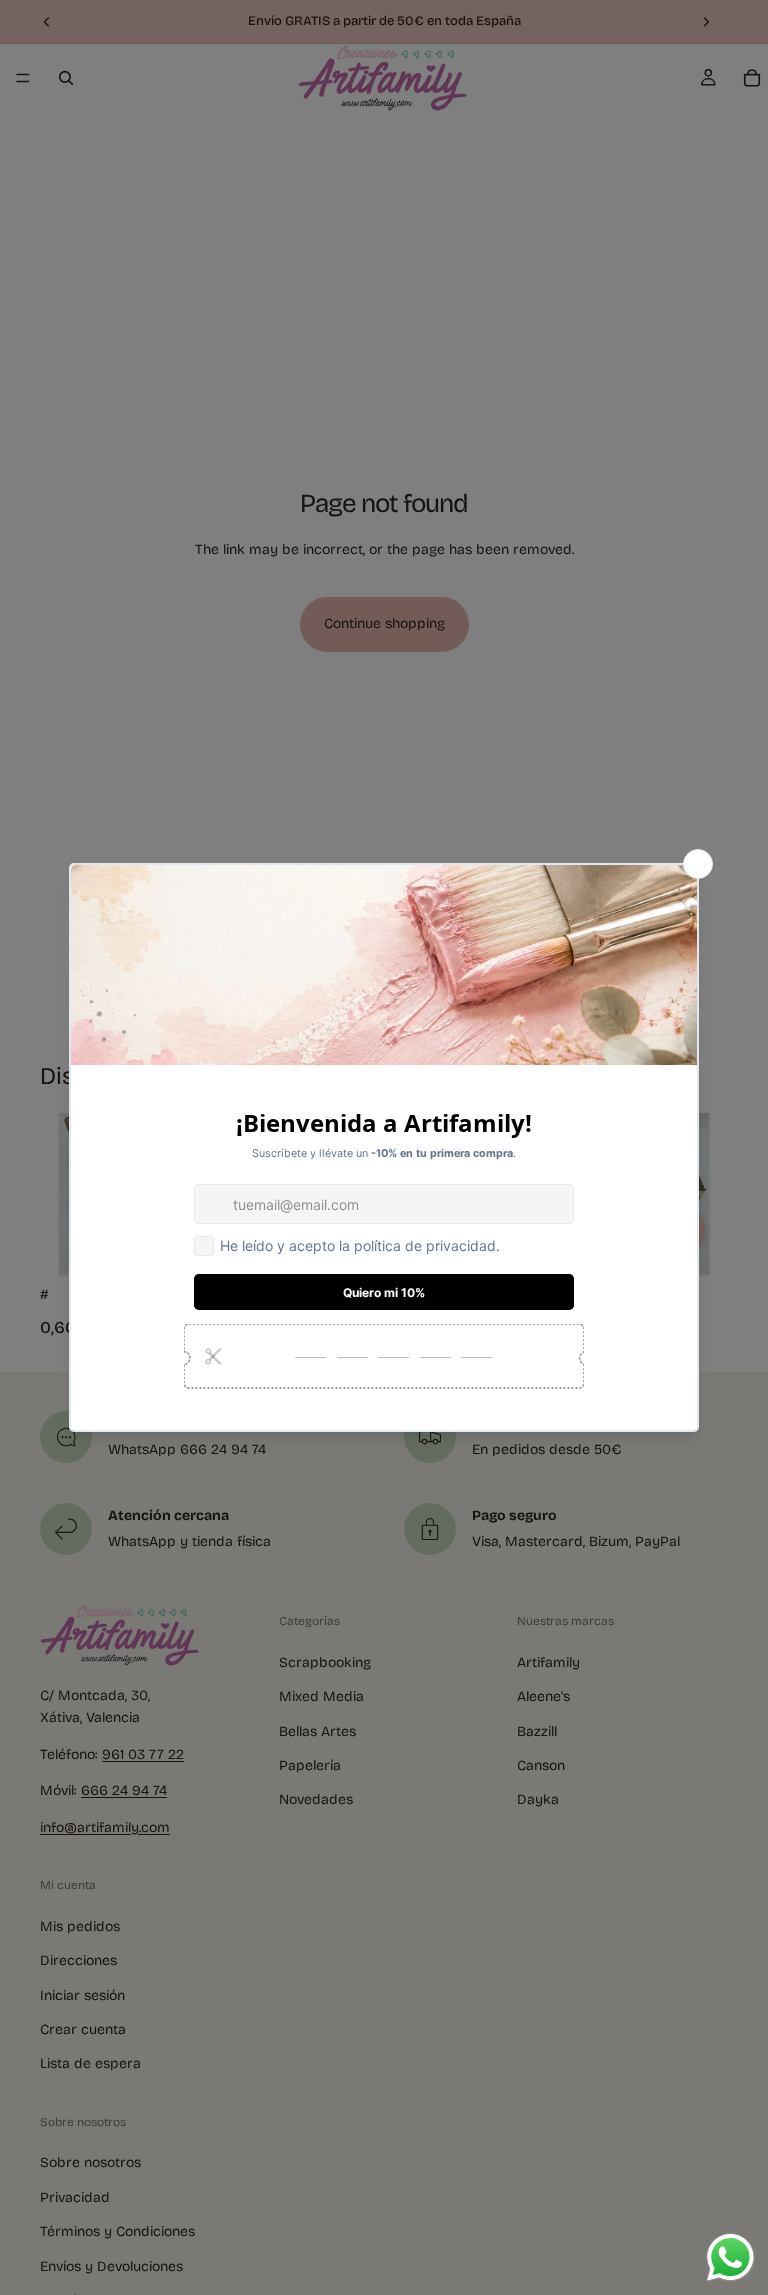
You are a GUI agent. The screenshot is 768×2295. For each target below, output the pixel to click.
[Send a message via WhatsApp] (730, 2257)
